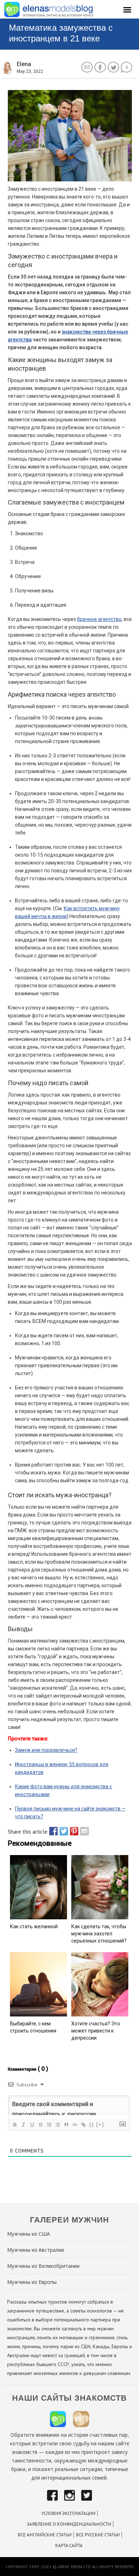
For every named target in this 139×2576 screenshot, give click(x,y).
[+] (100, 2124)
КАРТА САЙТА (69, 2545)
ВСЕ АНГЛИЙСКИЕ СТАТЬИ (45, 2535)
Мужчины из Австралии (36, 2250)
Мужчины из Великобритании (43, 2266)
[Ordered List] (49, 2125)
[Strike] (40, 2125)
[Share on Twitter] (62, 1831)
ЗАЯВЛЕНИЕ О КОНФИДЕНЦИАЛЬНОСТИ (69, 2524)
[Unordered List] (57, 2125)
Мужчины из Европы (32, 2282)
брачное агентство (99, 619)
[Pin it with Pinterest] (72, 1831)
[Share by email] (83, 1831)
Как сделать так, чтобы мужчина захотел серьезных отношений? (99, 1934)
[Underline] (32, 2125)
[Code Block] (74, 2125)
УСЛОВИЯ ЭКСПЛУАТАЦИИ (68, 2513)
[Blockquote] (66, 2125)
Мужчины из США (29, 2234)
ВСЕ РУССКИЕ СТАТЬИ (98, 2535)
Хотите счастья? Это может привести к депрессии (96, 2031)
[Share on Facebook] (52, 1831)
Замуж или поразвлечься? (46, 1750)
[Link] (83, 2125)
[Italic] (23, 2125)
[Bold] (15, 2125)
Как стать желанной (34, 1926)
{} (92, 2124)
